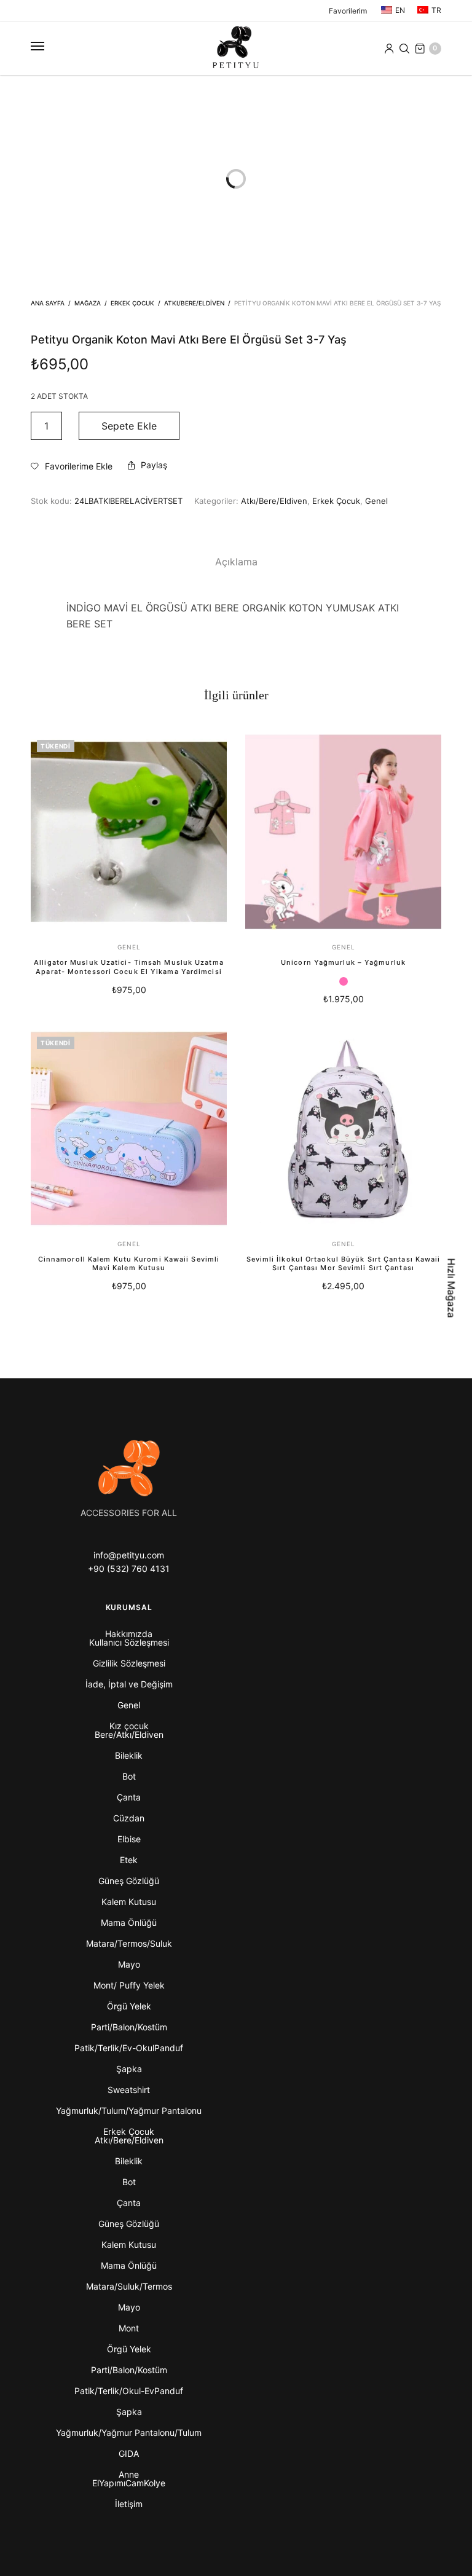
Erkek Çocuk (132, 303)
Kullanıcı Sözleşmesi (129, 1642)
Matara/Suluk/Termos (129, 2286)
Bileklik (129, 1755)
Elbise (129, 1839)
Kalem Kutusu (129, 1902)
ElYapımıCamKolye (129, 2483)
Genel (376, 501)
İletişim (129, 2504)
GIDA (129, 2453)
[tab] (236, 562)
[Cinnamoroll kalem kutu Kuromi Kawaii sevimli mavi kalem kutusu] (129, 1129)
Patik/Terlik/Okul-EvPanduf (129, 2391)
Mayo (129, 1964)
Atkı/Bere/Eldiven (194, 303)
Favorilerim (348, 11)
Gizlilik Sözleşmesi (129, 1663)
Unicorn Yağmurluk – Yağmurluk (343, 962)
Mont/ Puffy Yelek (129, 1985)
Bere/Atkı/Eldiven (129, 1734)
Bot (129, 1776)
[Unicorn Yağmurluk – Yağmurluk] (343, 832)
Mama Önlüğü (129, 1922)
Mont (129, 2328)
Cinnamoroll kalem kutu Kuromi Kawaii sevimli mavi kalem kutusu (129, 1263)
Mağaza (88, 303)
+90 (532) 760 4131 (129, 1569)
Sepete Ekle (129, 426)
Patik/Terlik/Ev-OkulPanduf (129, 2048)
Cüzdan (129, 1818)
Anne (129, 2474)
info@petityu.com (129, 1555)
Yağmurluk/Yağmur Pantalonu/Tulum (129, 2433)
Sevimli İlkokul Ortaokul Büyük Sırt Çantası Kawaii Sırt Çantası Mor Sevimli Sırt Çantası (344, 1263)
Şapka (129, 2069)
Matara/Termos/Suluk (129, 1943)
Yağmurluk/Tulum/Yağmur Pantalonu (129, 2111)
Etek (129, 1860)
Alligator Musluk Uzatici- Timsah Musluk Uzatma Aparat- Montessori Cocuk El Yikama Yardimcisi (129, 967)
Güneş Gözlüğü (129, 1881)
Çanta (129, 1797)
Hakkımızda (129, 1634)
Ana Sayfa (48, 303)
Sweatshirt (129, 2090)
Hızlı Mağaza (452, 1288)
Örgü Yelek (129, 2006)
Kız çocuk (129, 1726)
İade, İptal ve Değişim (129, 1684)
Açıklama (236, 562)
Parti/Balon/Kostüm (129, 2027)
